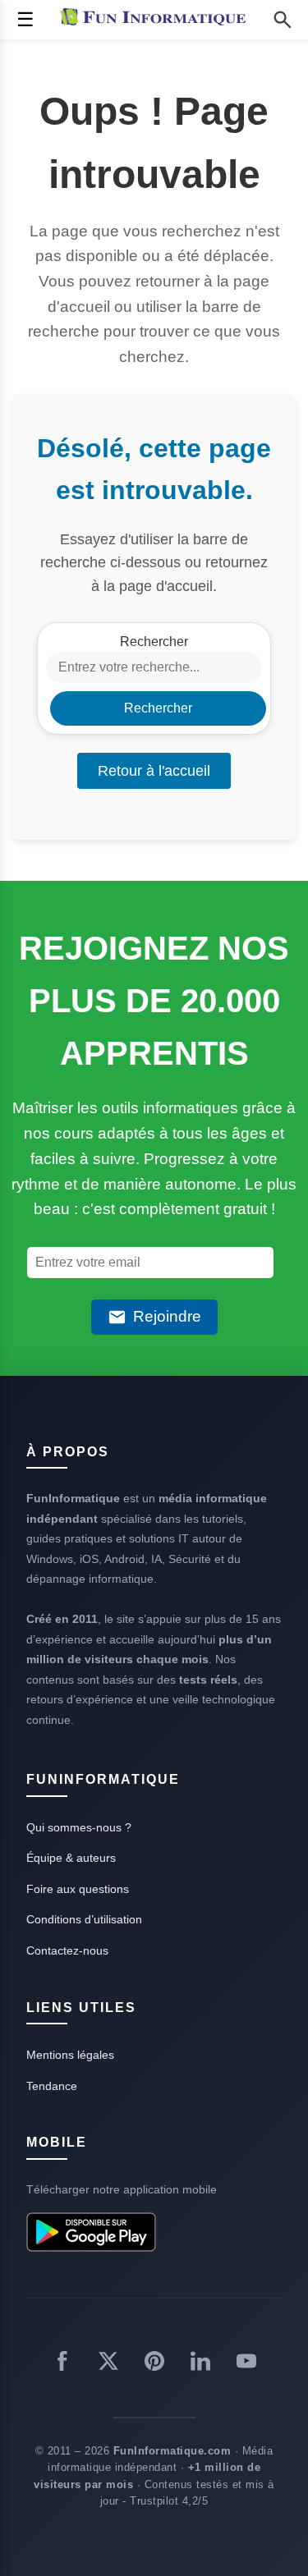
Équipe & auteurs (71, 1858)
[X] (108, 2364)
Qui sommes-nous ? (79, 1827)
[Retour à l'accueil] (157, 20)
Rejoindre (167, 1316)
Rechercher (154, 642)
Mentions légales (70, 2055)
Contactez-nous (67, 1950)
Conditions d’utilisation (84, 1919)
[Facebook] (62, 2364)
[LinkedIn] (200, 2364)
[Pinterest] (154, 2364)
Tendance (52, 2086)
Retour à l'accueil (154, 771)
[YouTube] (246, 2364)
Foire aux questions (78, 1889)
